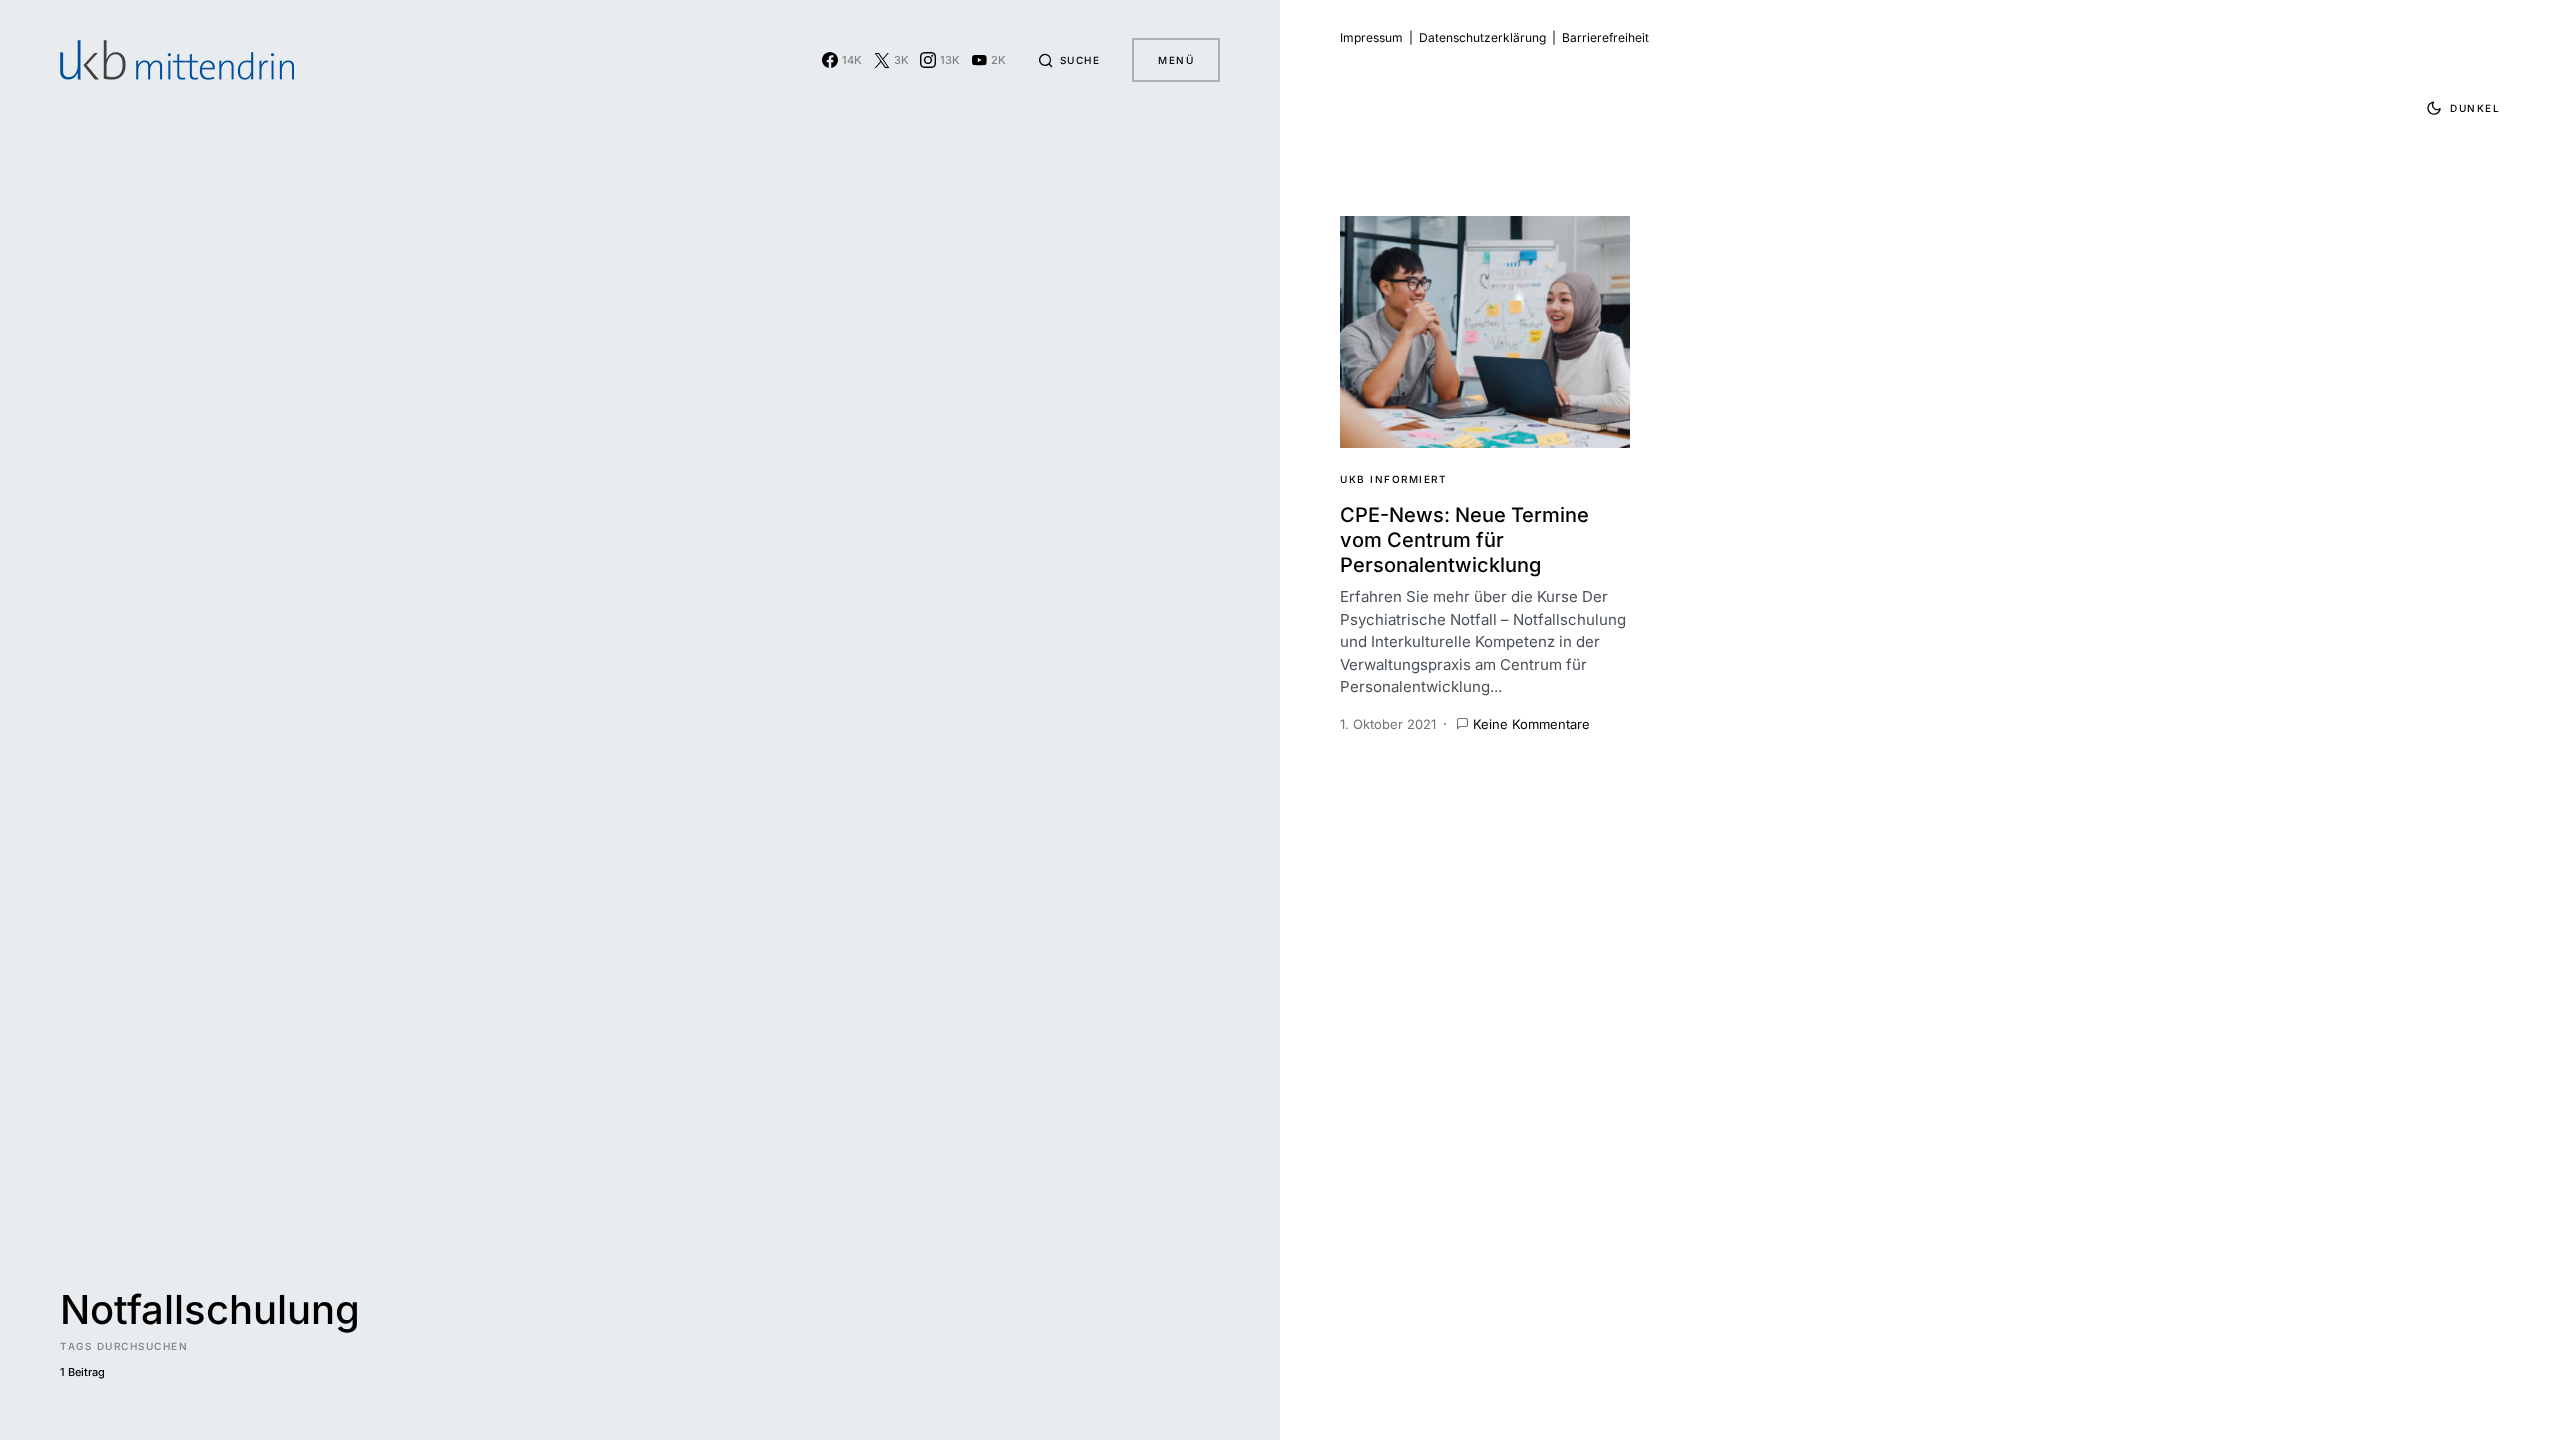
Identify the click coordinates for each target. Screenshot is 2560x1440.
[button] (1069, 60)
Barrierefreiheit (1605, 37)
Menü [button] (1176, 60)
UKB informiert (1393, 479)
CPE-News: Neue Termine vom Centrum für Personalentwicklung (1464, 540)
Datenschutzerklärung (1482, 37)
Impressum (1371, 37)
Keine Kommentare (1531, 724)
